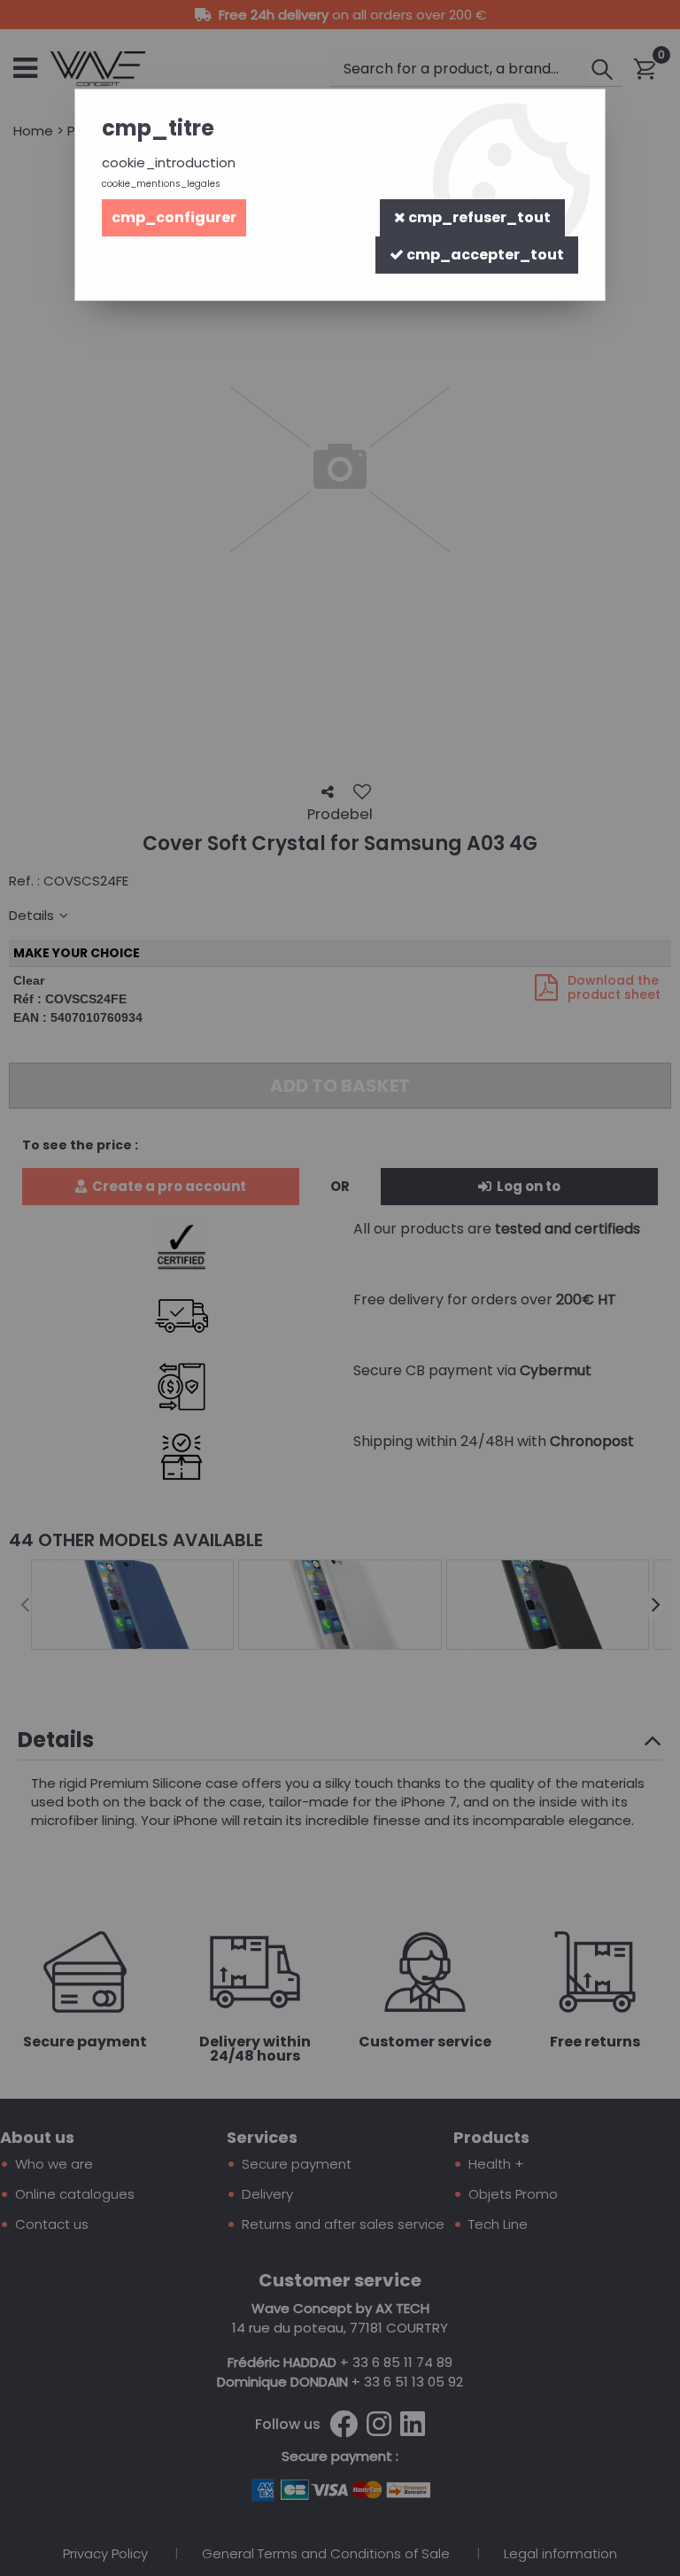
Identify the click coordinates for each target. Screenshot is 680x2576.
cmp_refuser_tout (478, 217)
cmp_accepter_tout (484, 255)
